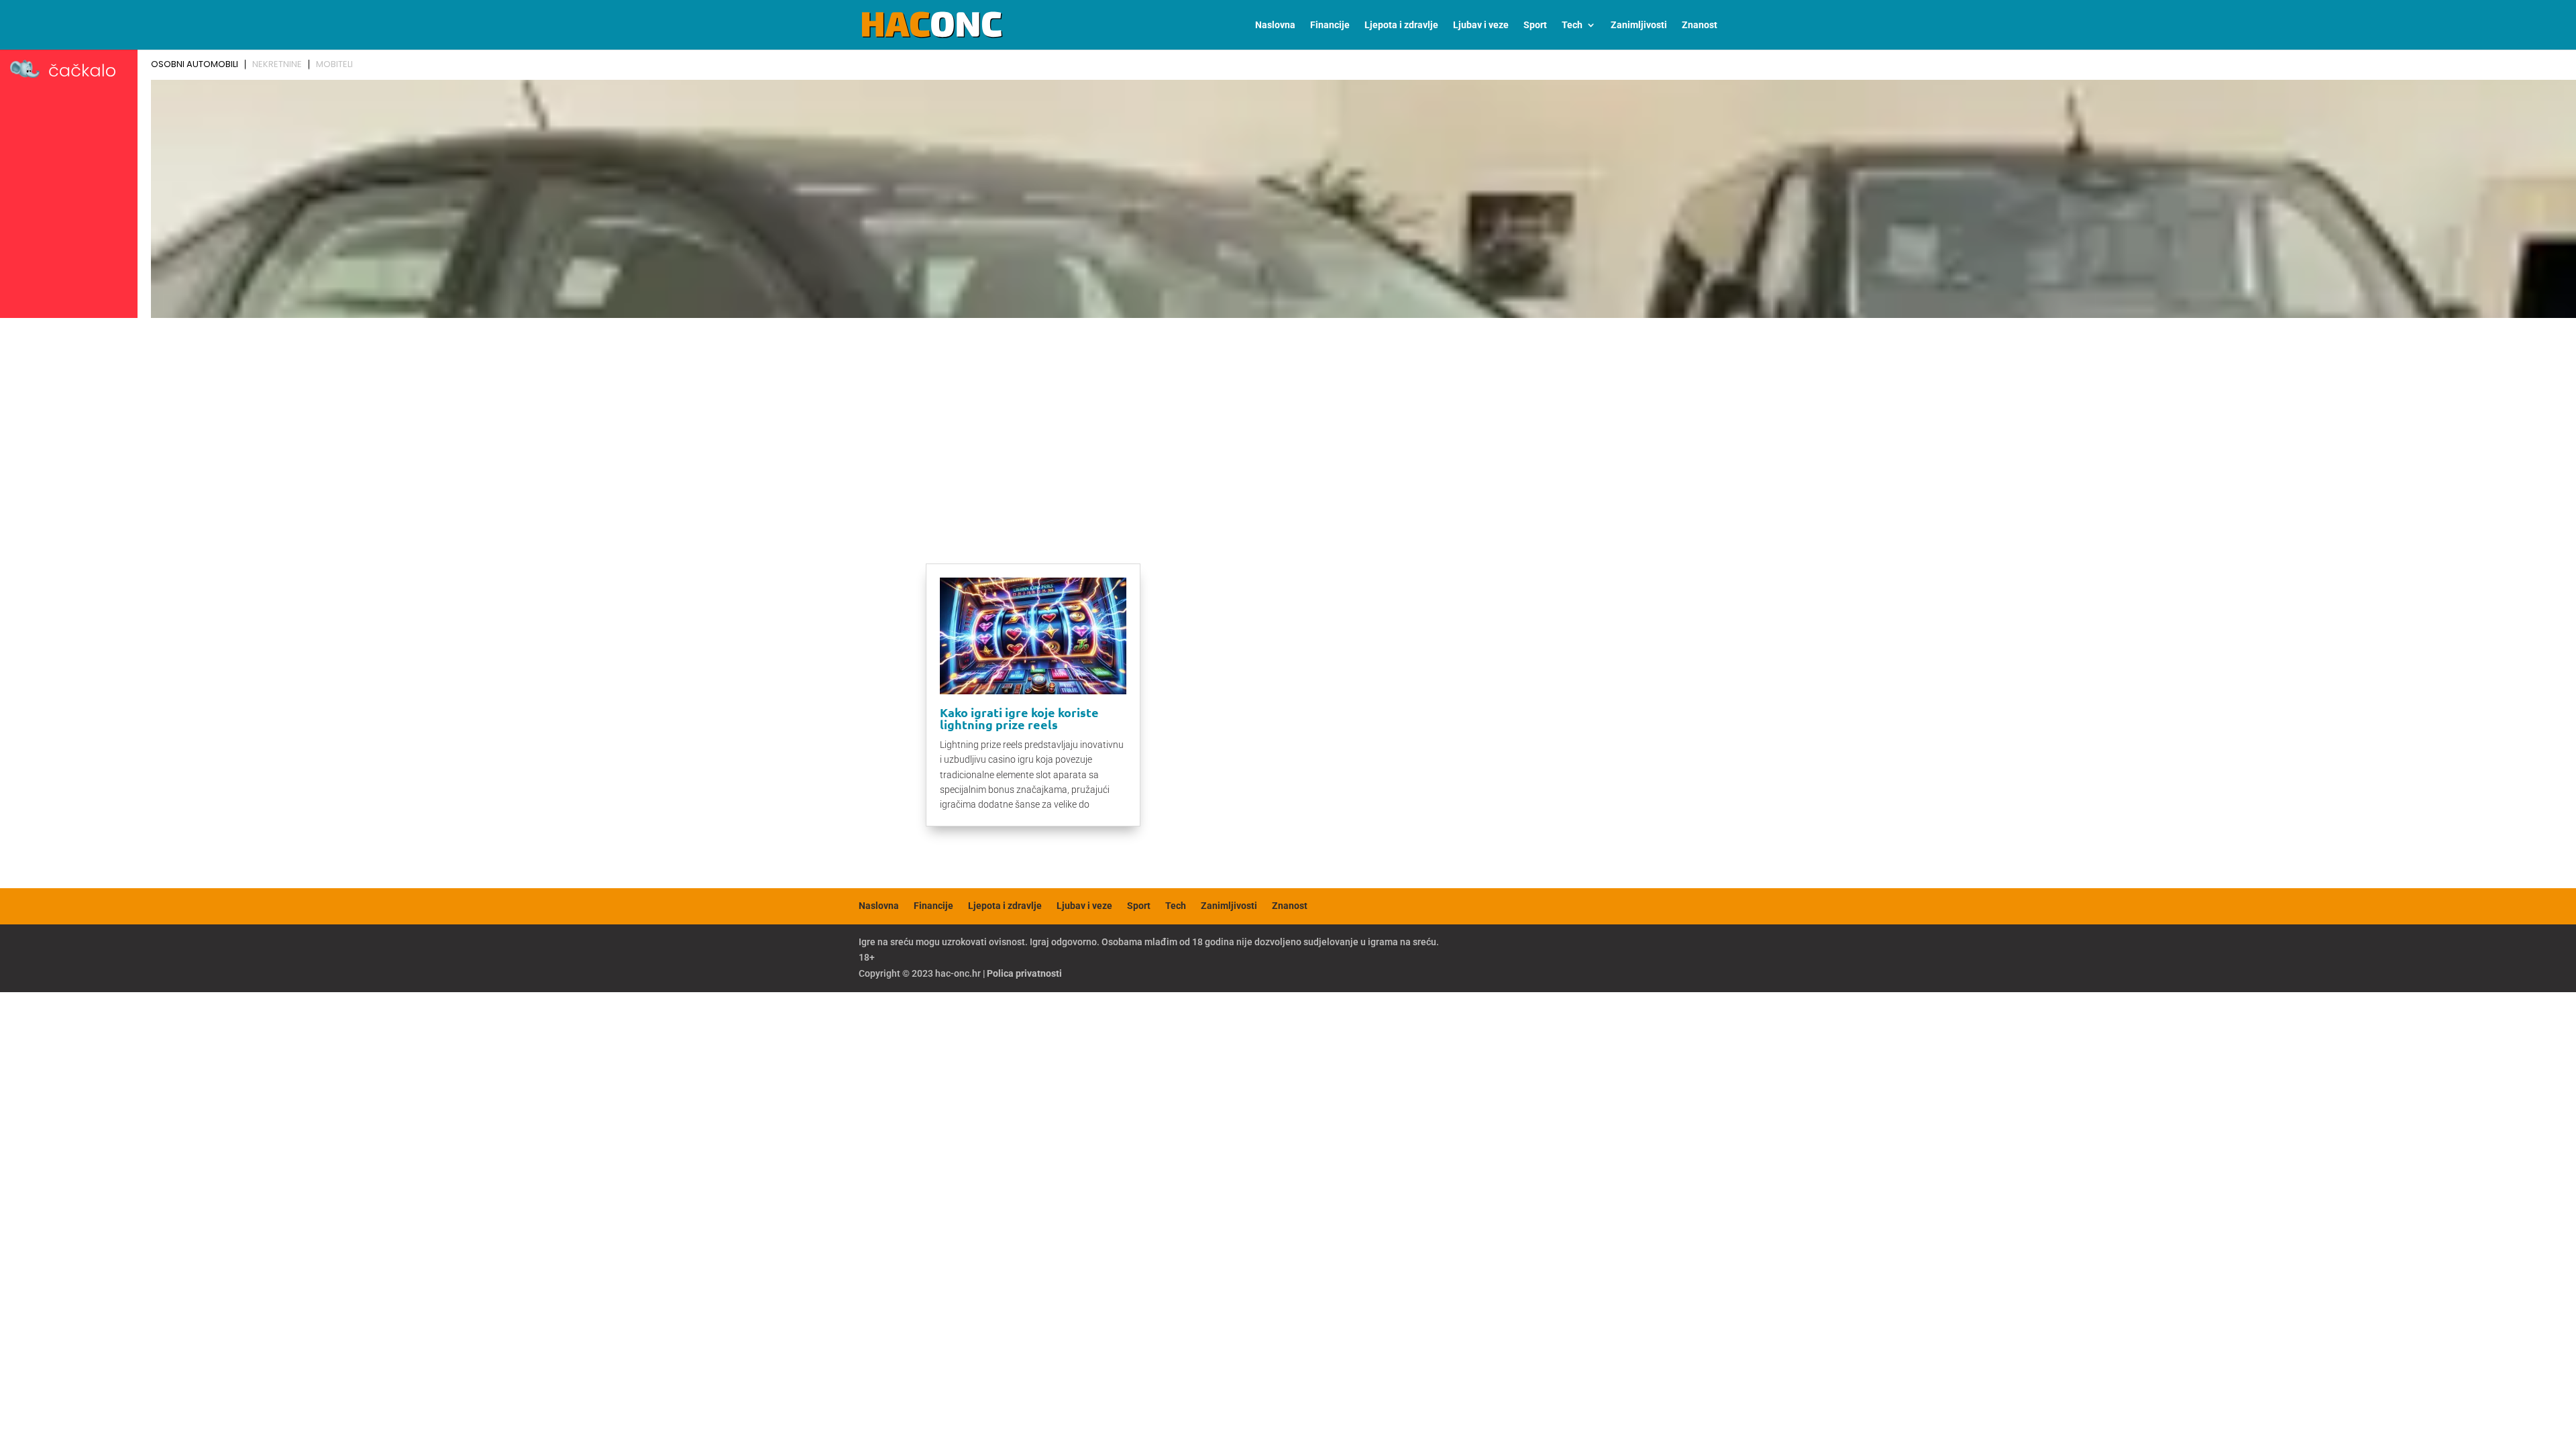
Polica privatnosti (1024, 973)
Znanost (1700, 25)
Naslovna (1275, 25)
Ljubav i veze (1481, 25)
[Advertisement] (1288, 424)
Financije (1330, 25)
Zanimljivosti (1639, 25)
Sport (1535, 25)
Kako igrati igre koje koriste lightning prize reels (1019, 718)
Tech (1572, 25)
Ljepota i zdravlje (1401, 25)
